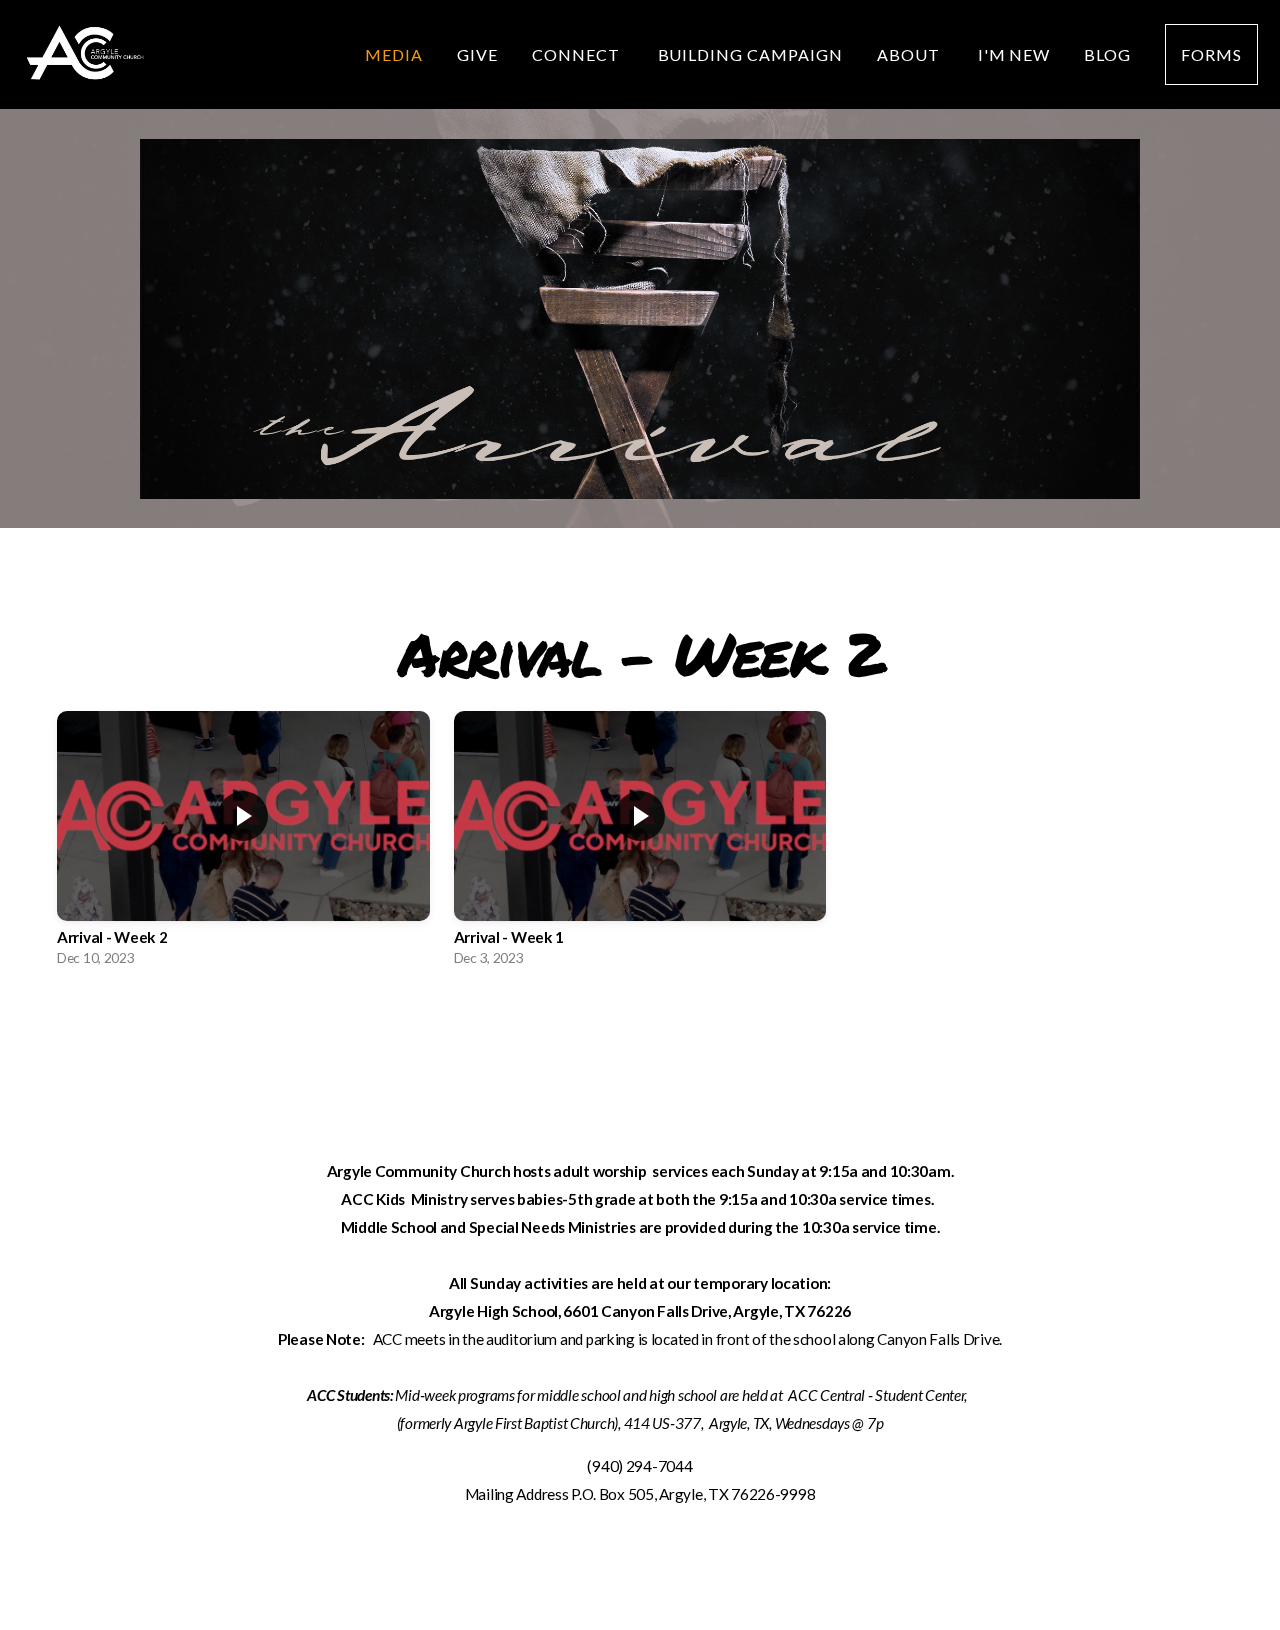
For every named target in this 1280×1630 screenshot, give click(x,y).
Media (394, 54)
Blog (1107, 54)
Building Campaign (750, 54)
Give (477, 54)
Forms (1211, 54)
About (910, 54)
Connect (578, 54)
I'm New (1014, 54)
